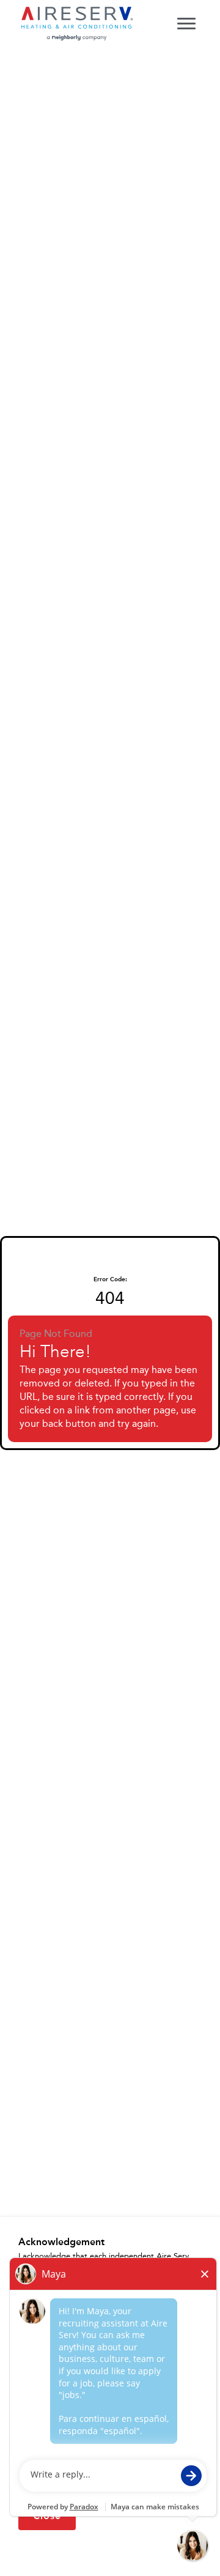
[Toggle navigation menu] (186, 23)
